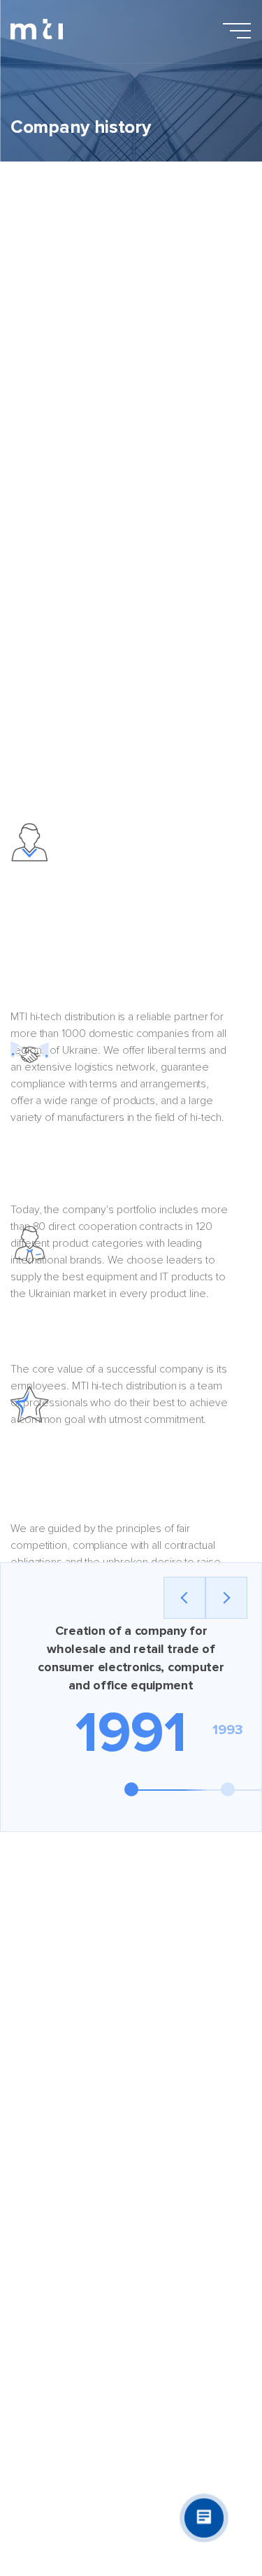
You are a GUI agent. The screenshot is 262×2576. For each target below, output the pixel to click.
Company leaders (52, 1911)
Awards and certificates (39, 1995)
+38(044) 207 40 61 (59, 2364)
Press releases (46, 2128)
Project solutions (171, 1949)
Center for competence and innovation (172, 2258)
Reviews (30, 2203)
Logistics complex (174, 2166)
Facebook (34, 2324)
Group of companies (59, 2079)
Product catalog (169, 1911)
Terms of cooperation (183, 2128)
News (24, 2166)
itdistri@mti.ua (44, 2344)
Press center (41, 2241)
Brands (147, 1987)
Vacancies (35, 2041)
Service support (169, 2203)
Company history (51, 1949)
